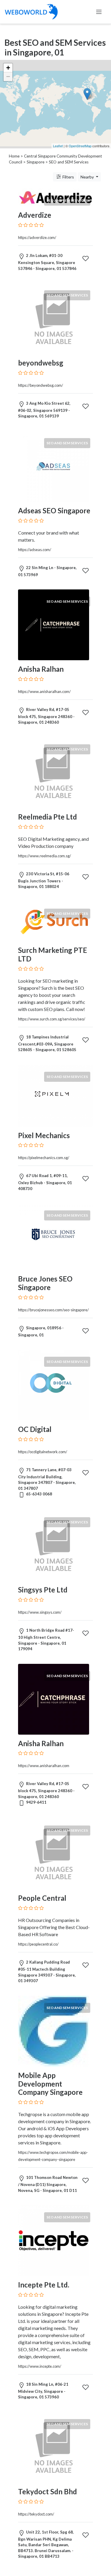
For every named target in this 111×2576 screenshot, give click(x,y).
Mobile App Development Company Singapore (50, 2084)
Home (14, 156)
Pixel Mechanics (44, 1135)
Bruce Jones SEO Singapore (45, 1283)
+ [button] (8, 68)
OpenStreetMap (80, 146)
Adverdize (35, 215)
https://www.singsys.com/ (40, 1612)
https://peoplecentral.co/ (38, 1944)
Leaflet (58, 146)
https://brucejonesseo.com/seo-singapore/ (53, 1310)
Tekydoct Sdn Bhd (48, 2491)
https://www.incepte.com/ (40, 2366)
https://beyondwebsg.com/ (41, 385)
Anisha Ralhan (41, 669)
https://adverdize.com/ (37, 237)
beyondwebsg (41, 363)
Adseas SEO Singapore (54, 511)
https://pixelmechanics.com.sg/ (44, 1158)
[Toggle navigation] (99, 12)
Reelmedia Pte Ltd (48, 817)
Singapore (36, 162)
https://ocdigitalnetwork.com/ (43, 1452)
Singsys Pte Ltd (43, 1590)
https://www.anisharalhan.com (44, 1766)
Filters (68, 177)
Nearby (88, 177)
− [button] (8, 77)
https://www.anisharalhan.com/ (44, 691)
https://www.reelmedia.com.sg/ (45, 856)
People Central (42, 1898)
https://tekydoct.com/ (36, 2514)
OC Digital (35, 1429)
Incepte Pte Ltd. (44, 2285)
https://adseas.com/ (35, 550)
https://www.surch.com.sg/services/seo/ (52, 1019)
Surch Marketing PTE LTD (53, 954)
